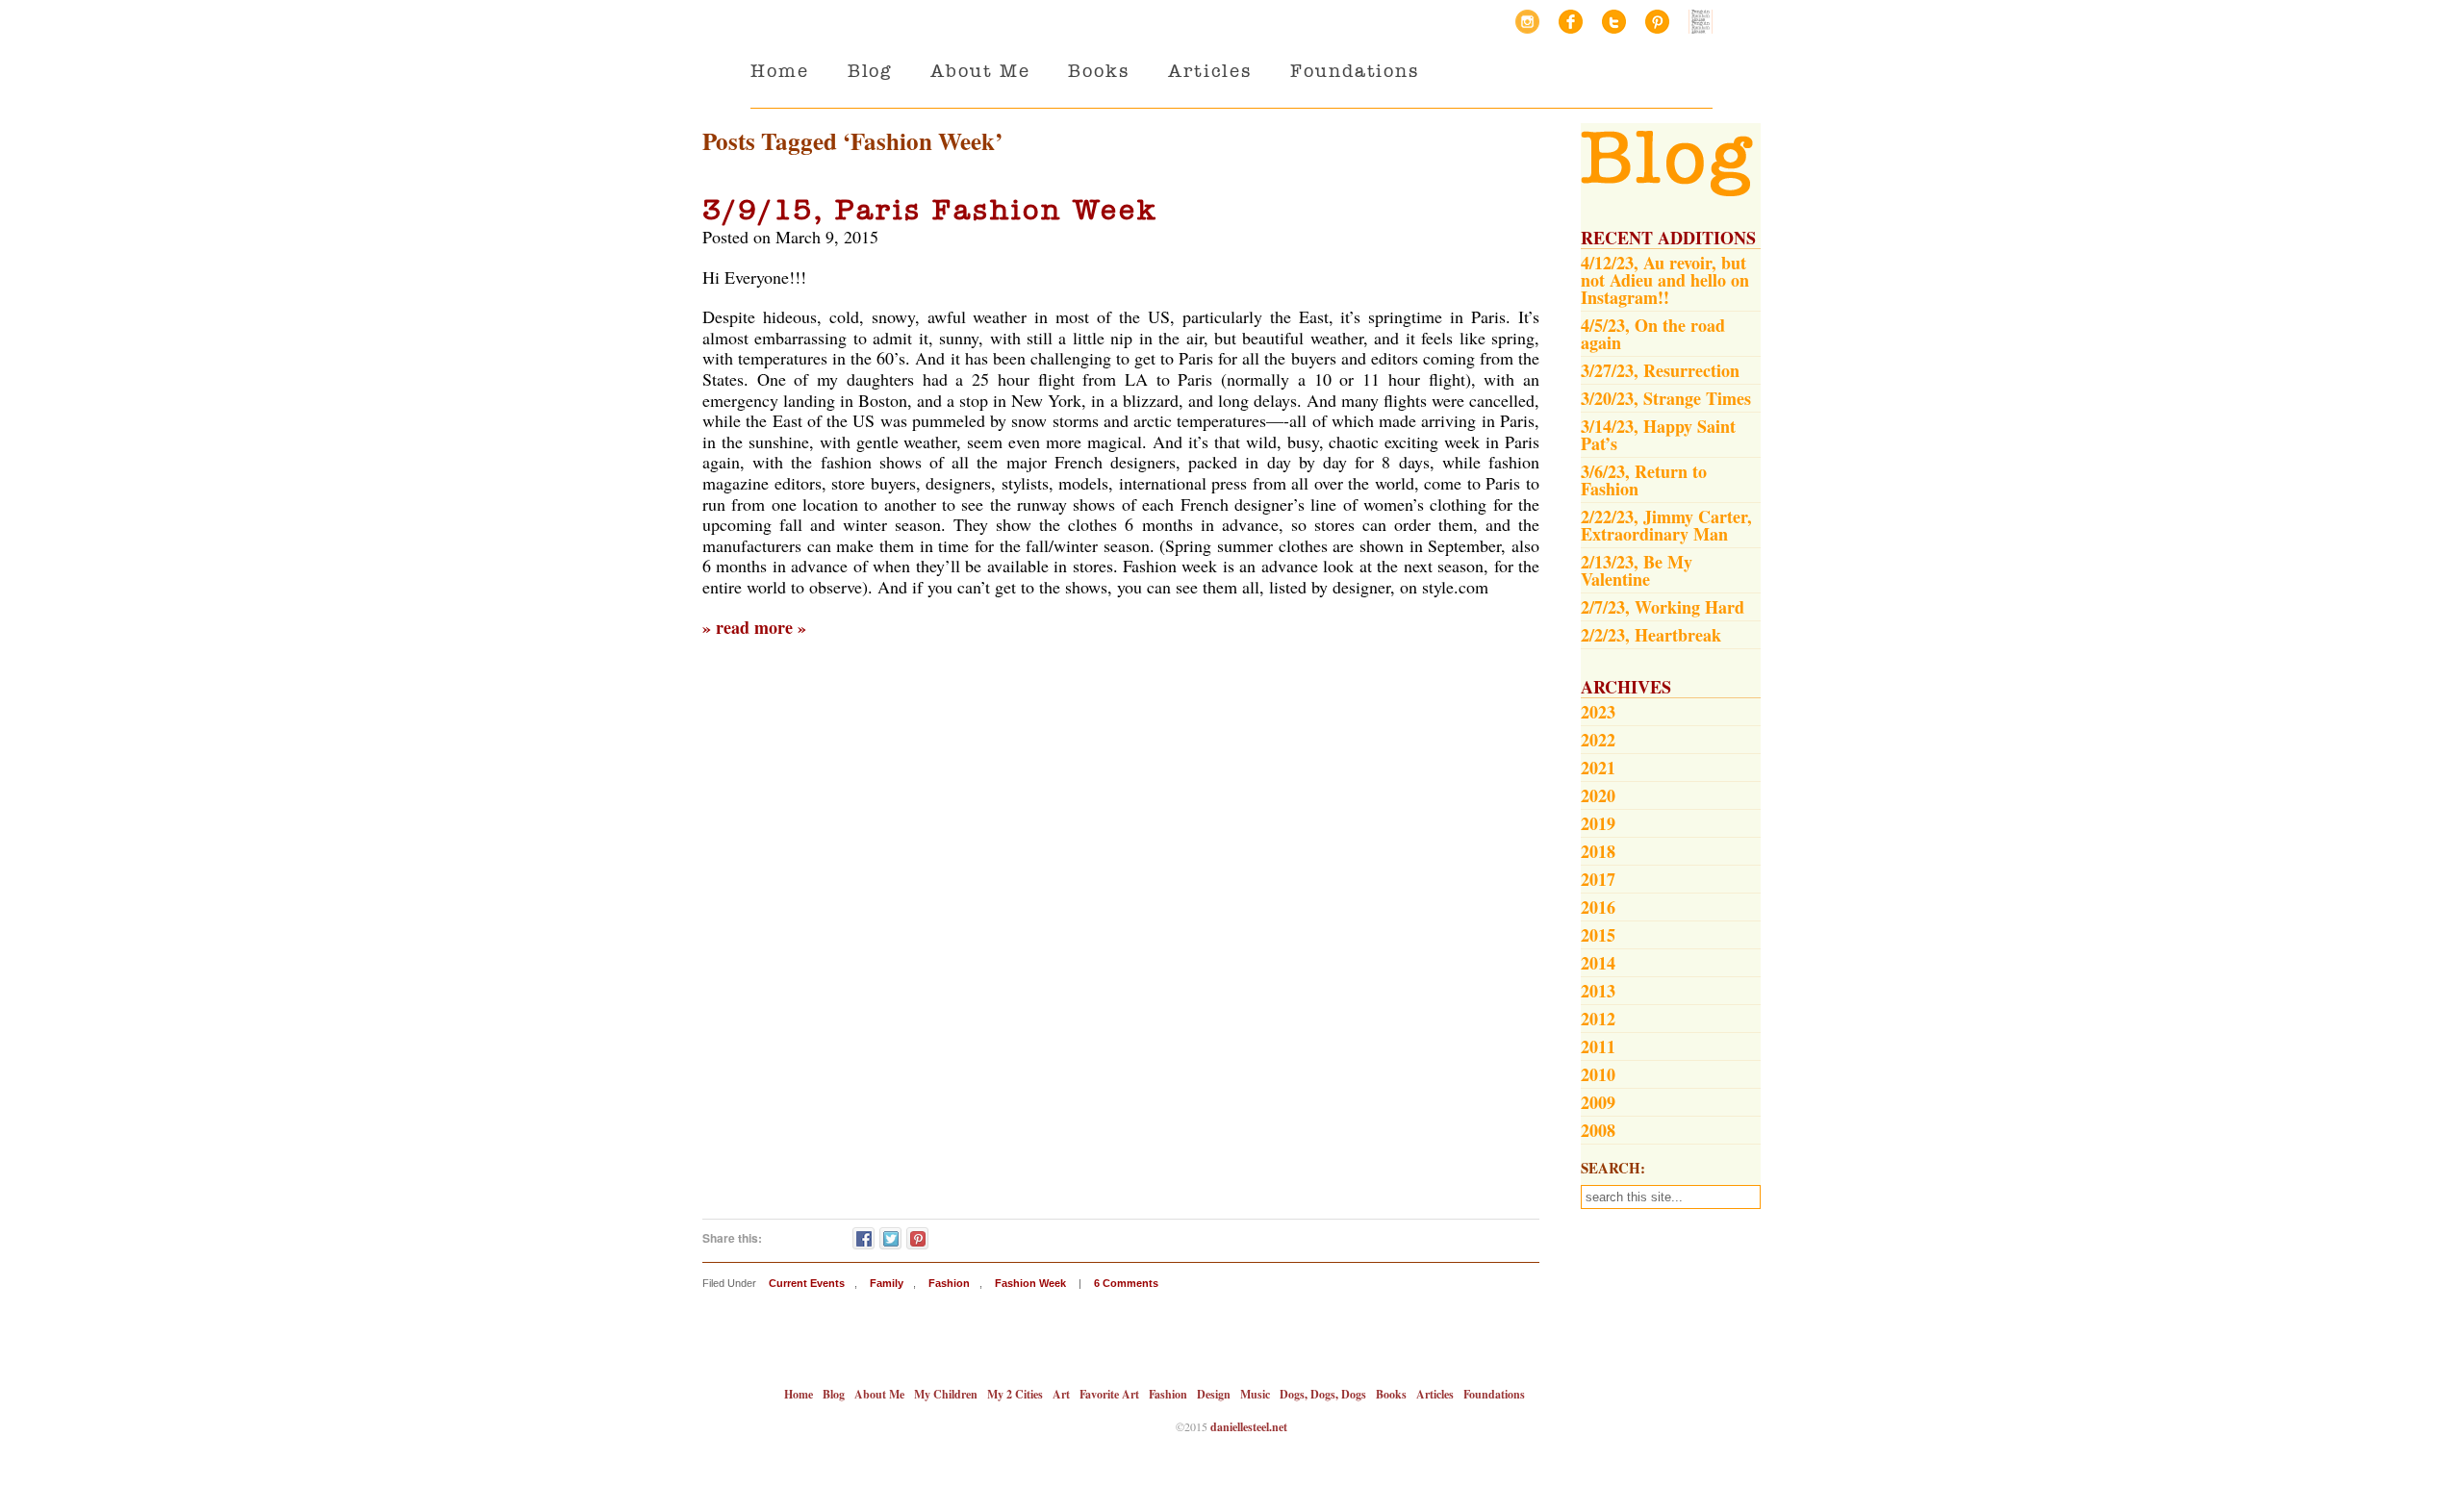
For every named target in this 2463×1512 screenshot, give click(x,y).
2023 (1598, 712)
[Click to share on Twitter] (890, 1238)
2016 (1598, 907)
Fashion (949, 1283)
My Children (946, 1394)
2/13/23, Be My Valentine (1637, 570)
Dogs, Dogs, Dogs (1323, 1394)
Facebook (1571, 22)
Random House (1701, 22)
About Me (980, 71)
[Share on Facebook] (863, 1238)
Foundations (1355, 71)
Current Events (807, 1283)
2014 (1598, 963)
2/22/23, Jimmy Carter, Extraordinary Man (1666, 525)
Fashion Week (1030, 1283)
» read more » (754, 627)
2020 (1598, 795)
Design (1214, 1394)
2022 (1598, 740)
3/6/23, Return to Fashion (1644, 480)
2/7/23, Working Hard (1663, 607)
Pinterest (1657, 22)
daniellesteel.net (1249, 1427)
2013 (1598, 991)
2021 (1598, 768)
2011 (1598, 1046)
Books (1099, 71)
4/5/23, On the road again (1653, 334)
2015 (1598, 935)
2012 (1598, 1019)
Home (780, 71)
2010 (1598, 1074)
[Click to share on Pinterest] (917, 1238)
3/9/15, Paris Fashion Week (930, 210)
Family (887, 1283)
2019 (1598, 823)
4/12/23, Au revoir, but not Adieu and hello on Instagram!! (1665, 280)
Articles (1210, 71)
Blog (870, 71)
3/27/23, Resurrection (1660, 370)
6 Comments (1126, 1283)
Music (1255, 1394)
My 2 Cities (1015, 1394)
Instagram (1527, 22)
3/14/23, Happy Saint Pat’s (1658, 435)
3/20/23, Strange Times (1666, 398)
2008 (1598, 1130)
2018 (1598, 851)
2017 (1598, 879)
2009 (1598, 1102)
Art (1061, 1394)
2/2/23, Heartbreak (1651, 635)
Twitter (1614, 22)
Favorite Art (1109, 1394)
